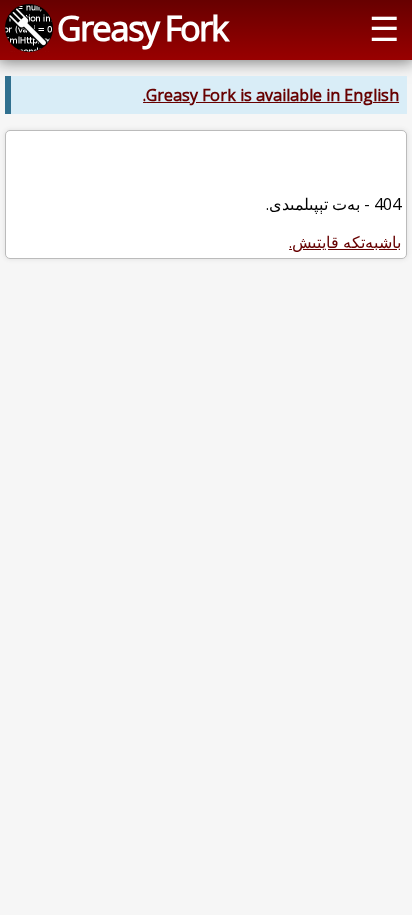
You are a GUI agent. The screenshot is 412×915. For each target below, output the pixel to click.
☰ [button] (384, 27)
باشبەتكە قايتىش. (345, 242)
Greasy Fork (142, 27)
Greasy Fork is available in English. (271, 95)
